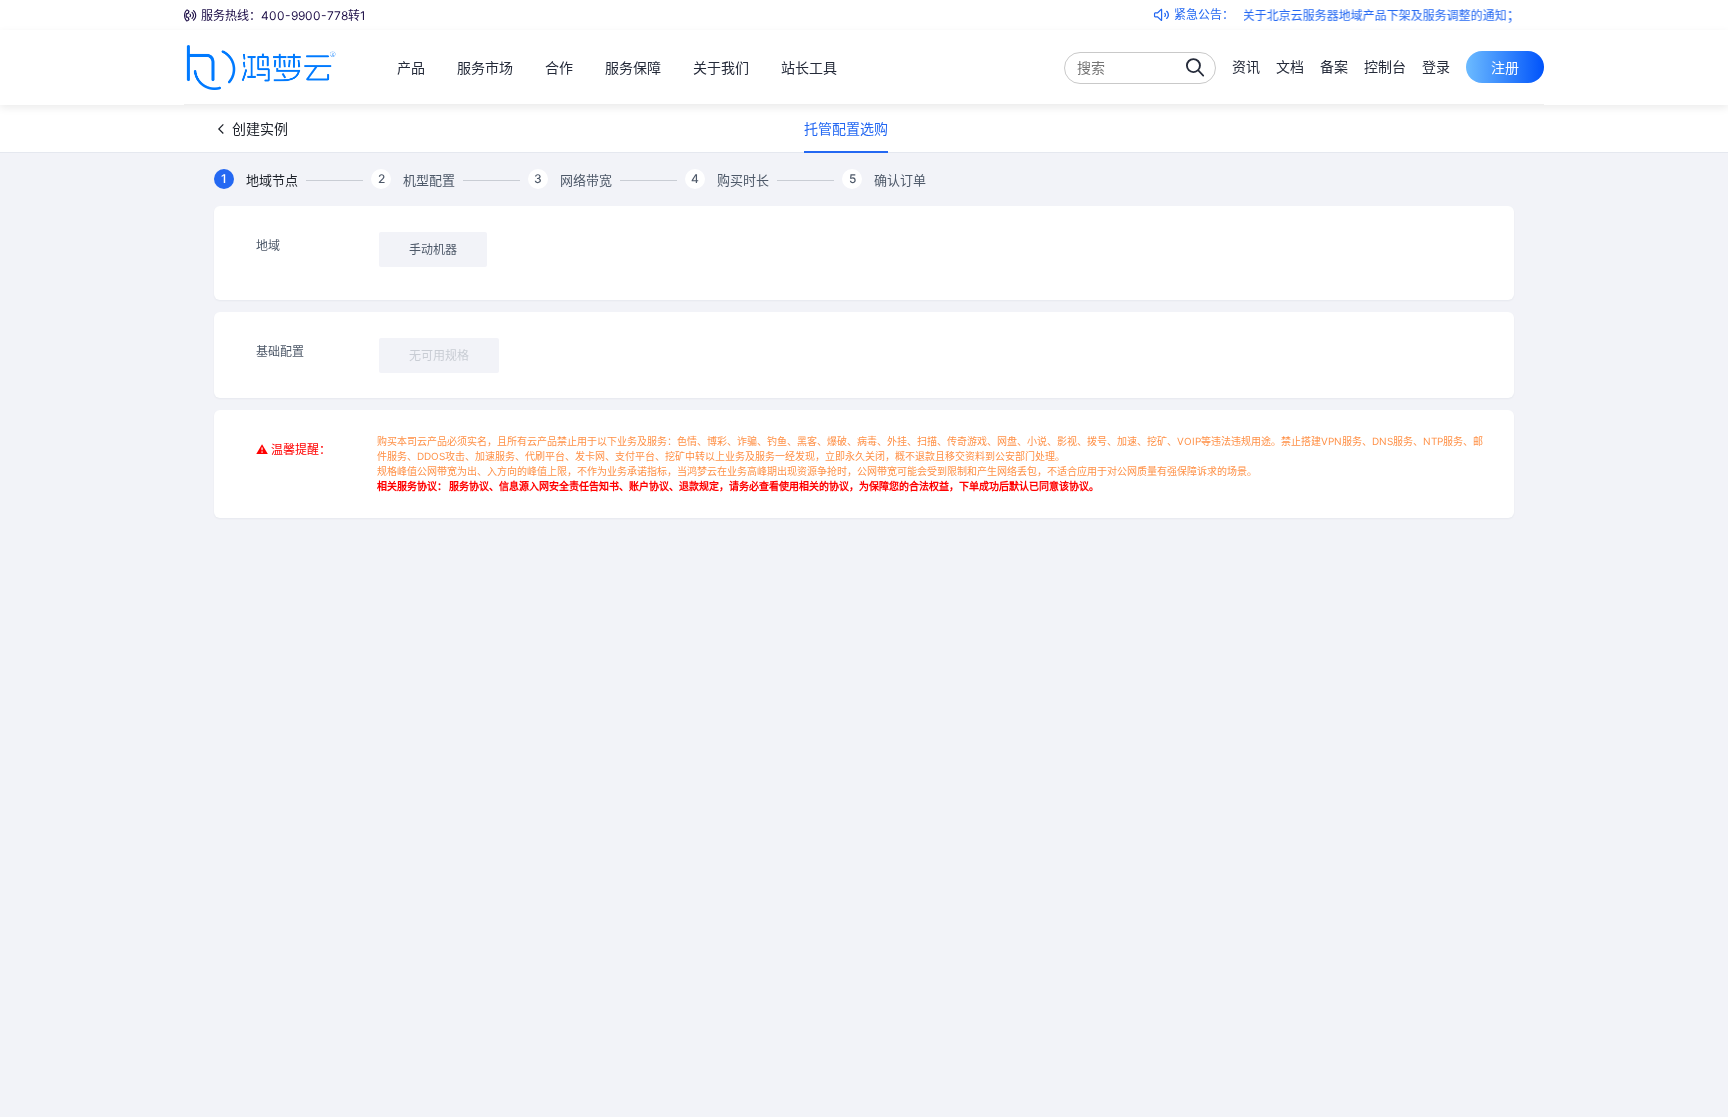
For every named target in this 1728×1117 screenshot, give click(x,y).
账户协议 (649, 486)
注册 (1505, 67)
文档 (1290, 66)
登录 (1436, 66)
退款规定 (699, 486)
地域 (268, 245)
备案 (1334, 66)
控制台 (1385, 66)
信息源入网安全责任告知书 (559, 486)
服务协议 (469, 486)
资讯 (1246, 66)
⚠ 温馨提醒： (293, 449)
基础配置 (280, 351)
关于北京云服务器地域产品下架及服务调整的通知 (1366, 15)
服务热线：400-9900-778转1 (283, 15)
